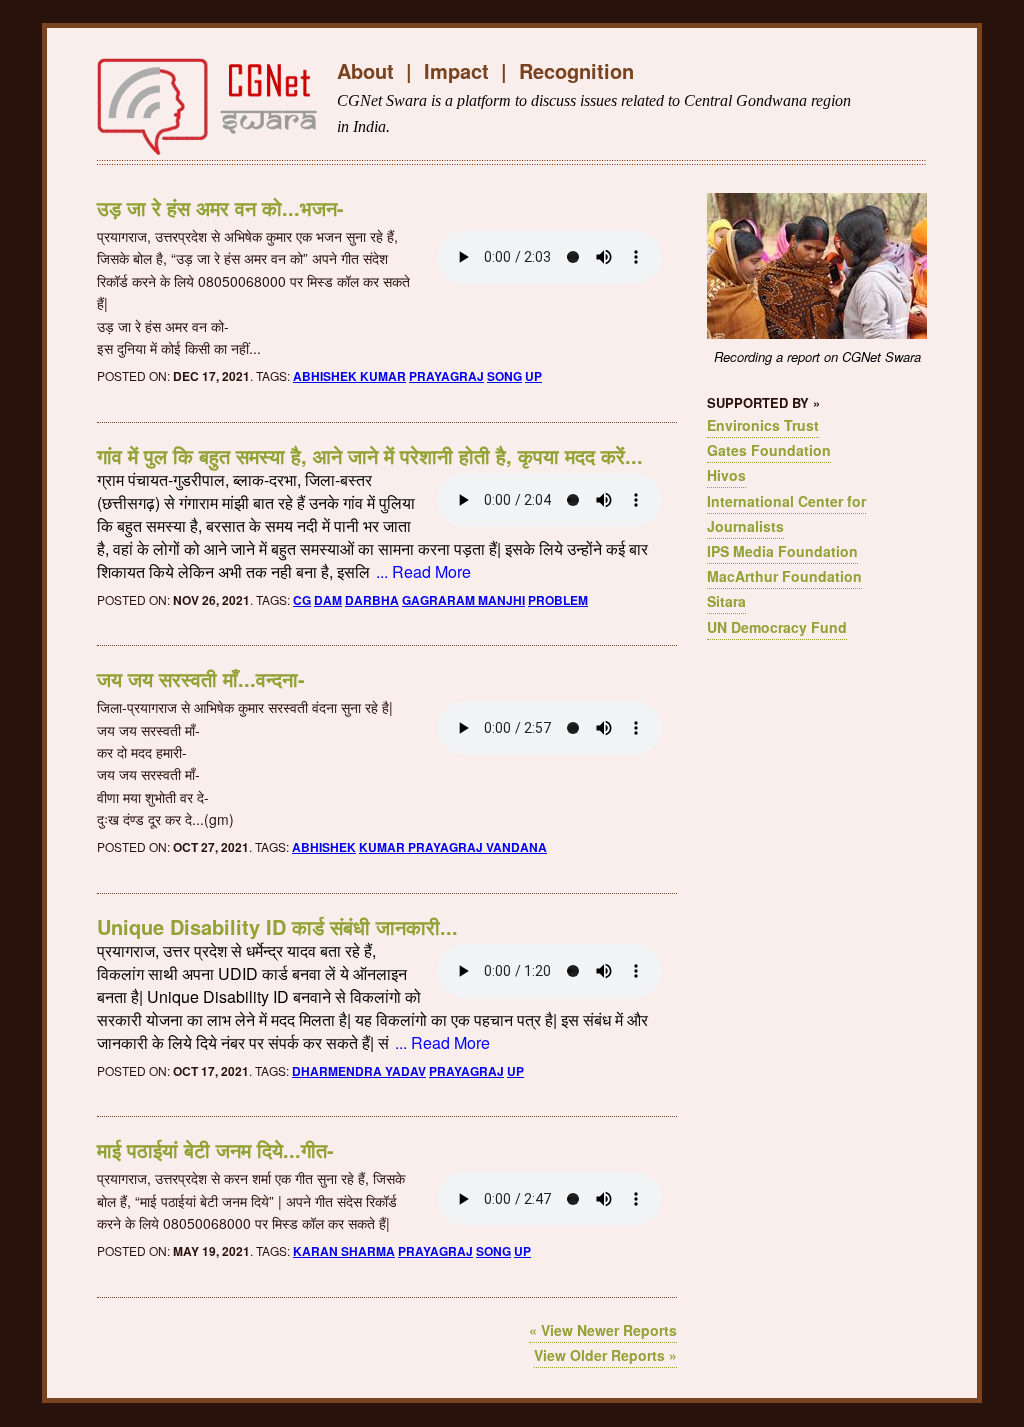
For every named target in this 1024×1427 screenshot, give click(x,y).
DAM (328, 600)
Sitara (726, 601)
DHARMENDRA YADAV (359, 1071)
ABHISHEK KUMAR (349, 376)
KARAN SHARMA (344, 1251)
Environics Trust (763, 425)
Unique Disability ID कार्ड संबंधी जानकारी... (277, 926)
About (365, 70)
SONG (504, 376)
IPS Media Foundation (782, 551)
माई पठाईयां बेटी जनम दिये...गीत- (215, 1149)
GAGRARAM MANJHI (463, 600)
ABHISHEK (324, 847)
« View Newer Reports (603, 1330)
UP (533, 376)
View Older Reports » (605, 1355)
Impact (456, 70)
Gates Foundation (769, 450)
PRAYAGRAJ (446, 376)
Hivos (726, 475)
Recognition (576, 70)
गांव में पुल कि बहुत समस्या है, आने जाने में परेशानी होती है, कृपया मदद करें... (370, 455)
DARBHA (372, 600)
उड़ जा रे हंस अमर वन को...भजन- (220, 207)
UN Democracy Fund (777, 627)
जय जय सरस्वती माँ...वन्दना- (201, 678)
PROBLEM (558, 600)
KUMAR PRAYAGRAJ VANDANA (453, 847)
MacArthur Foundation (784, 576)
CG (302, 600)
